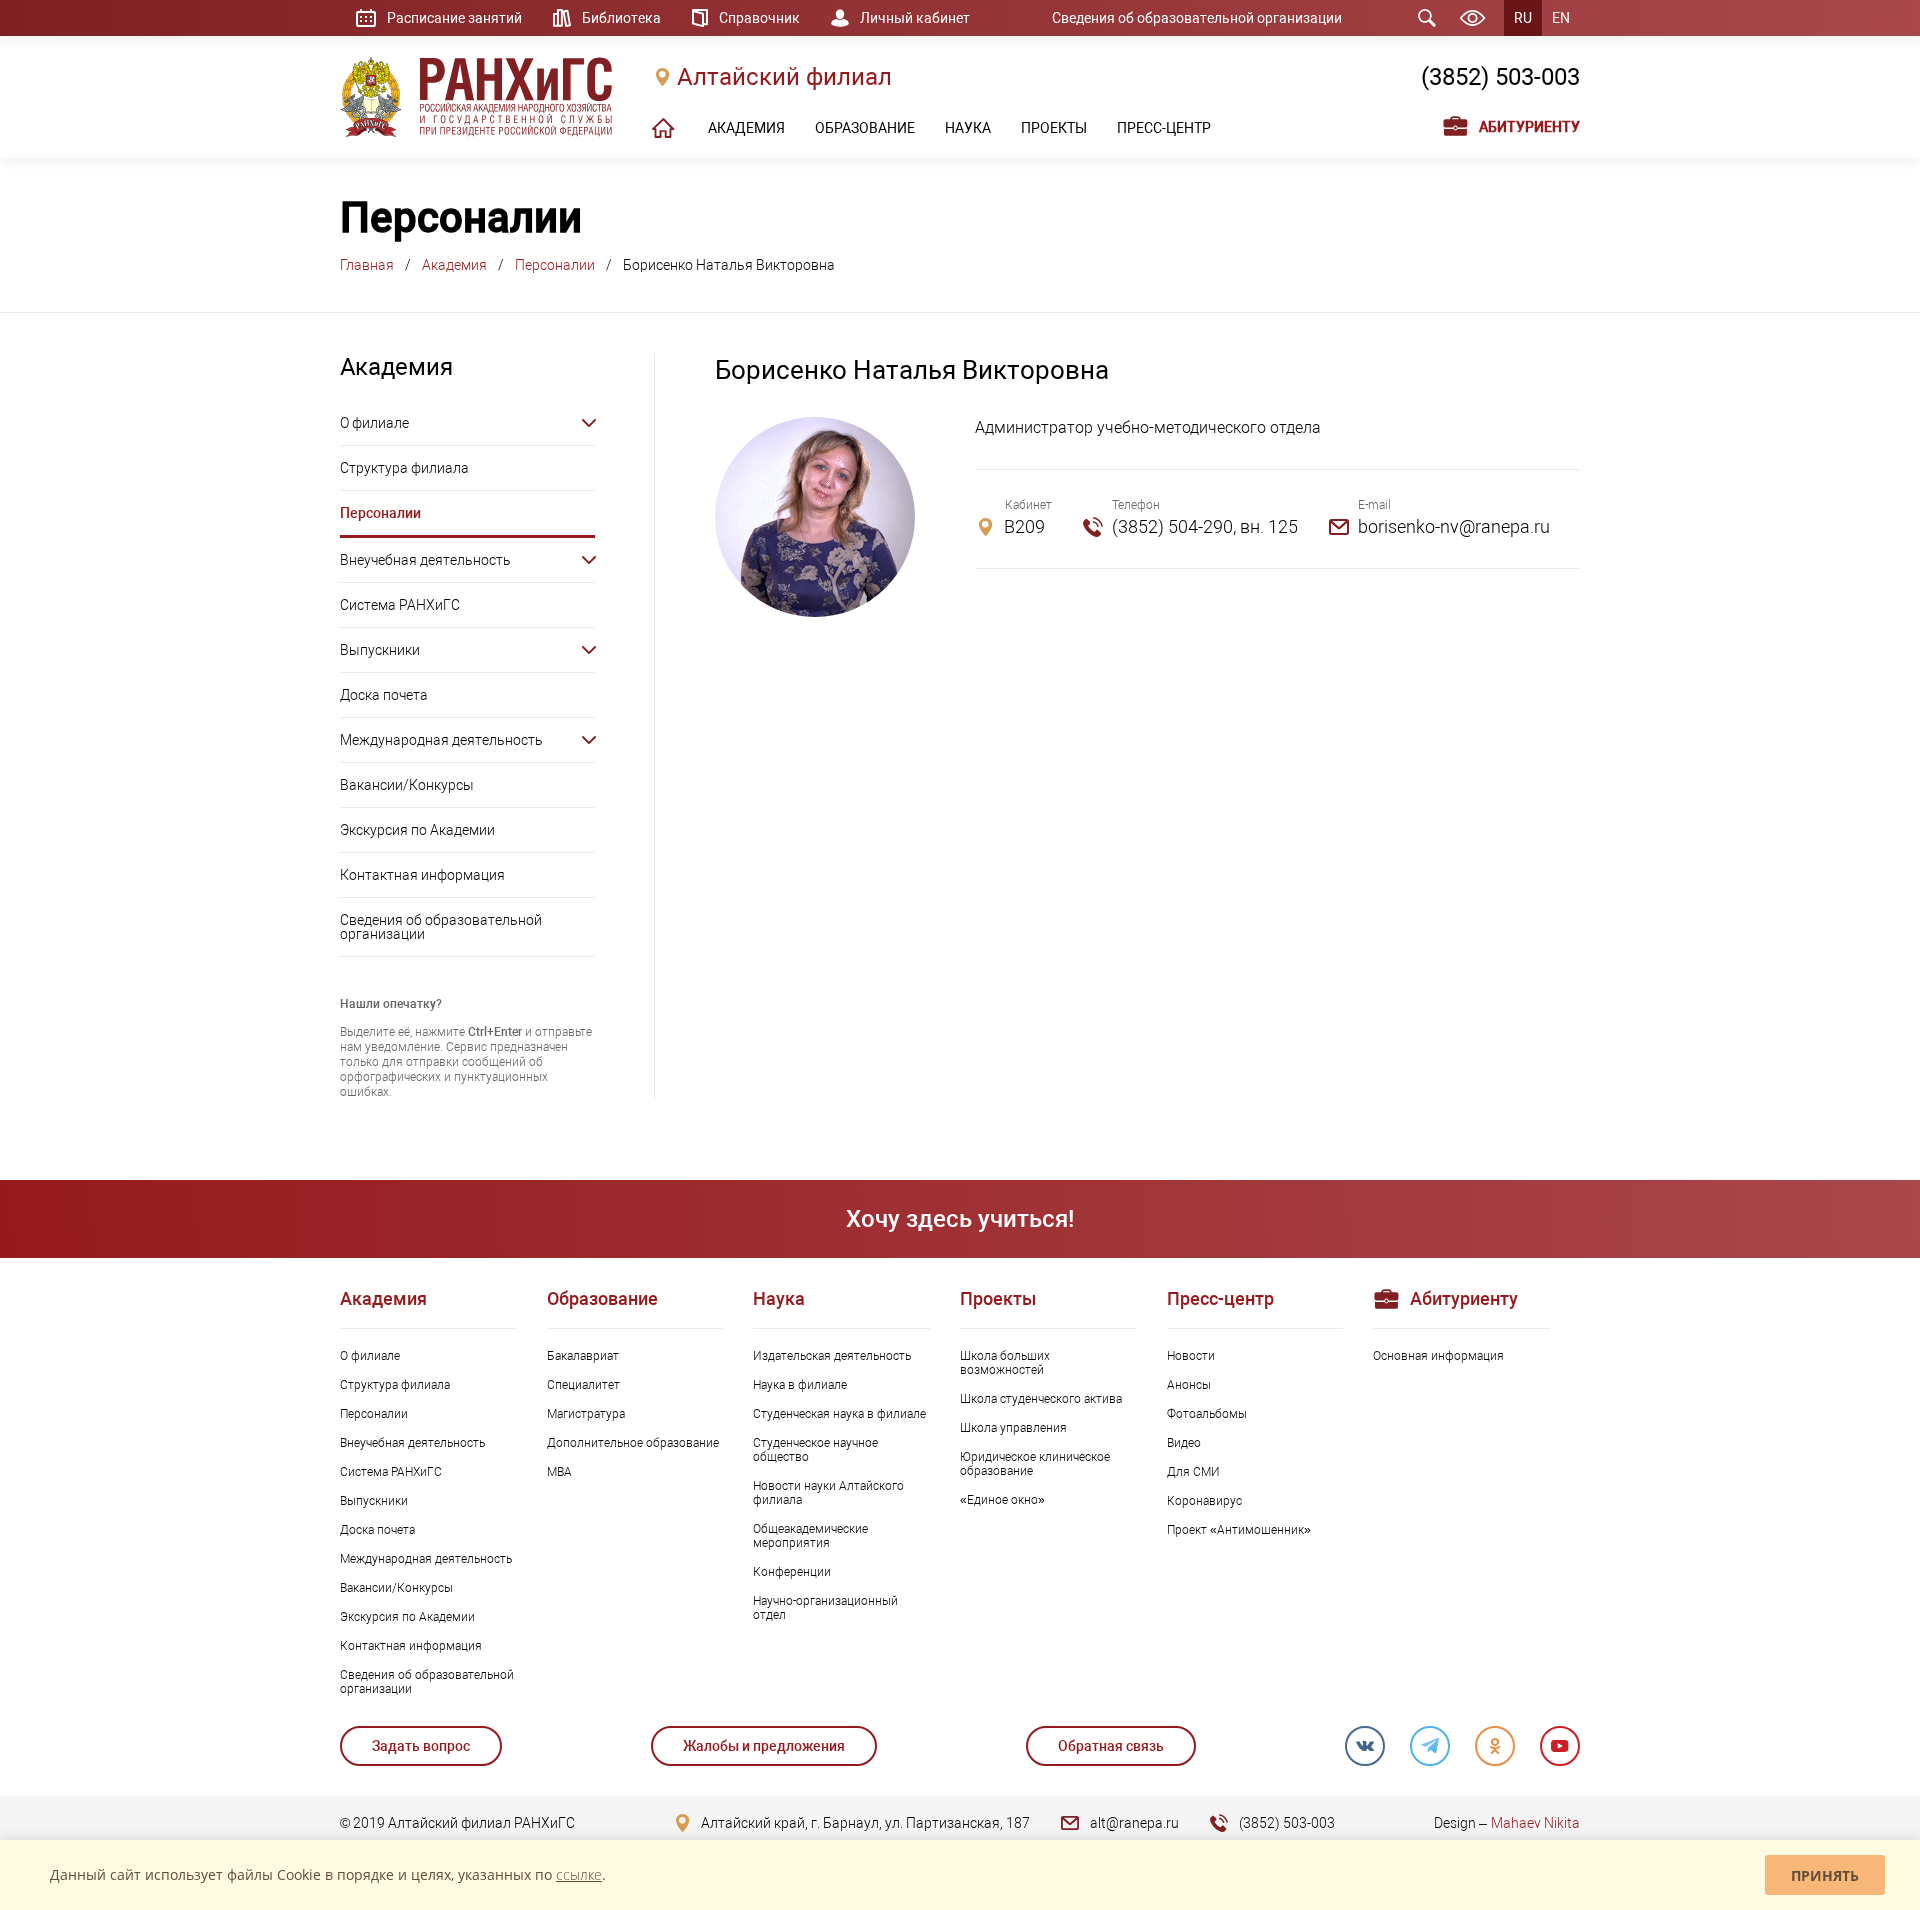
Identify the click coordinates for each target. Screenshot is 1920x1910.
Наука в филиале (800, 1385)
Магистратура (586, 1414)
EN (1561, 18)
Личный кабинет (915, 18)
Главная (367, 265)
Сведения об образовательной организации (1197, 18)
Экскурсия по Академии (417, 830)
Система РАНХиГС (400, 605)
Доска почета (384, 695)
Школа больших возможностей (1005, 1363)
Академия (454, 265)
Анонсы (1189, 1385)
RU (1523, 18)
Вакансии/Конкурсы (407, 785)
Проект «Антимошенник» (1239, 1530)
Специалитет (583, 1385)
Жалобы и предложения (764, 1746)
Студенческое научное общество (815, 1450)
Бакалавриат (583, 1356)
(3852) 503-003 (1500, 77)
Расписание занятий (454, 18)
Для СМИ (1193, 1472)
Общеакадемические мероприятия (810, 1536)
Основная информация (1438, 1356)
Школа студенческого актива (1041, 1399)
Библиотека (621, 18)
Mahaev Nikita (1535, 1823)
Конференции (792, 1572)
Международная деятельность (441, 740)
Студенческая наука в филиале (839, 1414)
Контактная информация (422, 875)
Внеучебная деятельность (425, 560)
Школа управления (1013, 1428)
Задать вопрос (421, 1746)
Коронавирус (1204, 1501)
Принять (1825, 1875)
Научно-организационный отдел (825, 1608)
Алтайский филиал (784, 77)
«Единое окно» (1002, 1500)
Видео (1184, 1443)
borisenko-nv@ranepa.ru (1454, 526)
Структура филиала (404, 468)
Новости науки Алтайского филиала (828, 1493)
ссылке (579, 1874)
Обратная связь (1111, 1746)
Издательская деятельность (832, 1356)
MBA (559, 1472)
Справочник (759, 18)
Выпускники (380, 650)
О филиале (374, 423)
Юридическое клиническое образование (1035, 1464)
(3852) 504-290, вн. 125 (1205, 526)
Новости (1191, 1356)
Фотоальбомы (1207, 1414)
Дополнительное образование (633, 1443)
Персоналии (555, 265)
